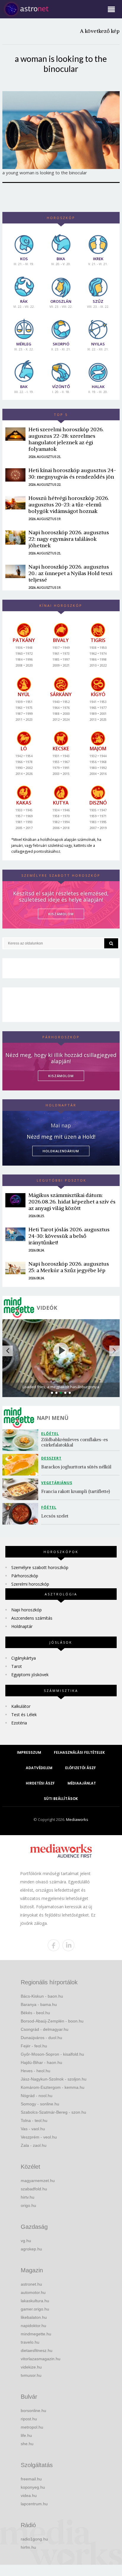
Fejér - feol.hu (34, 2046)
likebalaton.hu (34, 2317)
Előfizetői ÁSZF (81, 1768)
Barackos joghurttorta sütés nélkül (76, 1467)
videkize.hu (31, 2367)
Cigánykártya (24, 1658)
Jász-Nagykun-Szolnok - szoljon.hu (54, 2079)
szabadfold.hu (34, 2189)
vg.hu (26, 2241)
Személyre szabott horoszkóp (40, 1567)
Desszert (51, 1458)
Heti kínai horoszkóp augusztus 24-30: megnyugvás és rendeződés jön (72, 473)
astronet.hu (31, 2284)
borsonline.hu (33, 2411)
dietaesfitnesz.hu (37, 2350)
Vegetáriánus (57, 1483)
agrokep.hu (31, 2249)
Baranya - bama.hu (39, 2004)
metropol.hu (32, 2427)
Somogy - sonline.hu (40, 2104)
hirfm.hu (28, 2547)
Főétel (49, 1507)
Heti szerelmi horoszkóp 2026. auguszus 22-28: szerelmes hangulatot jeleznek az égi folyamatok (66, 439)
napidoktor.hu (33, 2326)
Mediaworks (77, 1819)
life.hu (26, 2435)
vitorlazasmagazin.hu (41, 2359)
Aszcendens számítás (32, 1618)
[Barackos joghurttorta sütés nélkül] (22, 1465)
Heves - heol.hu (36, 2071)
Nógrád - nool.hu (37, 2096)
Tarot (17, 1666)
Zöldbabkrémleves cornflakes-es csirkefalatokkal (75, 1442)
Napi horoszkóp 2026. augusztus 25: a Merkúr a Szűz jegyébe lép (69, 1267)
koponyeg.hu (33, 2487)
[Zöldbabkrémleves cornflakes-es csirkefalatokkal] (22, 1440)
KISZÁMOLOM (61, 914)
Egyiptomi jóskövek (30, 1675)
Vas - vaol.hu (33, 2129)
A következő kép (100, 31)
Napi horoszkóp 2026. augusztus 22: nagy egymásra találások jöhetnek (69, 539)
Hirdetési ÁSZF (40, 1783)
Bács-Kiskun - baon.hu (42, 1996)
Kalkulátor (21, 1706)
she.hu (27, 2444)
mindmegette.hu (36, 2334)
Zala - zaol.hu (34, 2145)
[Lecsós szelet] (22, 1514)
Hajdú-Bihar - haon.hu (41, 2062)
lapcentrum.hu (34, 2504)
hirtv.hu (28, 2197)
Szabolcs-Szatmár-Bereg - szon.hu (53, 2112)
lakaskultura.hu (35, 2301)
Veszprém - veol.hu (39, 2137)
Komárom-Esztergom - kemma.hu (53, 2087)
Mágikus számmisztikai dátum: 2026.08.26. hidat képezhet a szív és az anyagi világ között (72, 1202)
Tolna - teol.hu (34, 2120)
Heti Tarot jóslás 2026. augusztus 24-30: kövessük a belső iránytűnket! (69, 1236)
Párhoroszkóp (25, 1576)
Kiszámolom (61, 1076)
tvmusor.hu (31, 2375)
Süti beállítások (61, 1799)
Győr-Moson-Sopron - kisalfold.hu (52, 2054)
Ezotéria (19, 1723)
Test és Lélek (24, 1715)
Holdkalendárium (61, 1151)
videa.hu (29, 2495)
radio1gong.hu (34, 2539)
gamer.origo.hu (35, 2309)
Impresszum (29, 1752)
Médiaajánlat (82, 1783)
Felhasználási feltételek (79, 1752)
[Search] (111, 943)
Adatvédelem (39, 1768)
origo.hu (28, 2205)
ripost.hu (29, 2419)
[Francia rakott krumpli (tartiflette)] (22, 1489)
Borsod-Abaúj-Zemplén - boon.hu (52, 2021)
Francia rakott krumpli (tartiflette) (76, 1491)
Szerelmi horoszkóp (30, 1584)
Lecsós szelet (55, 1516)
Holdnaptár (22, 1626)
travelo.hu (30, 2342)
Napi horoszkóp (27, 1610)
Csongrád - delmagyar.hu (45, 2029)
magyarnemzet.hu (38, 2181)
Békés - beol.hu (35, 2013)
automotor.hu (33, 2292)
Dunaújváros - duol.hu (41, 2038)
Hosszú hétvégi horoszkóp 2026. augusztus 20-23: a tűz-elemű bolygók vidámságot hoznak (69, 505)
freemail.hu (31, 2479)
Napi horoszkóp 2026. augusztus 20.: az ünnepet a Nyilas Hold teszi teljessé (70, 573)
